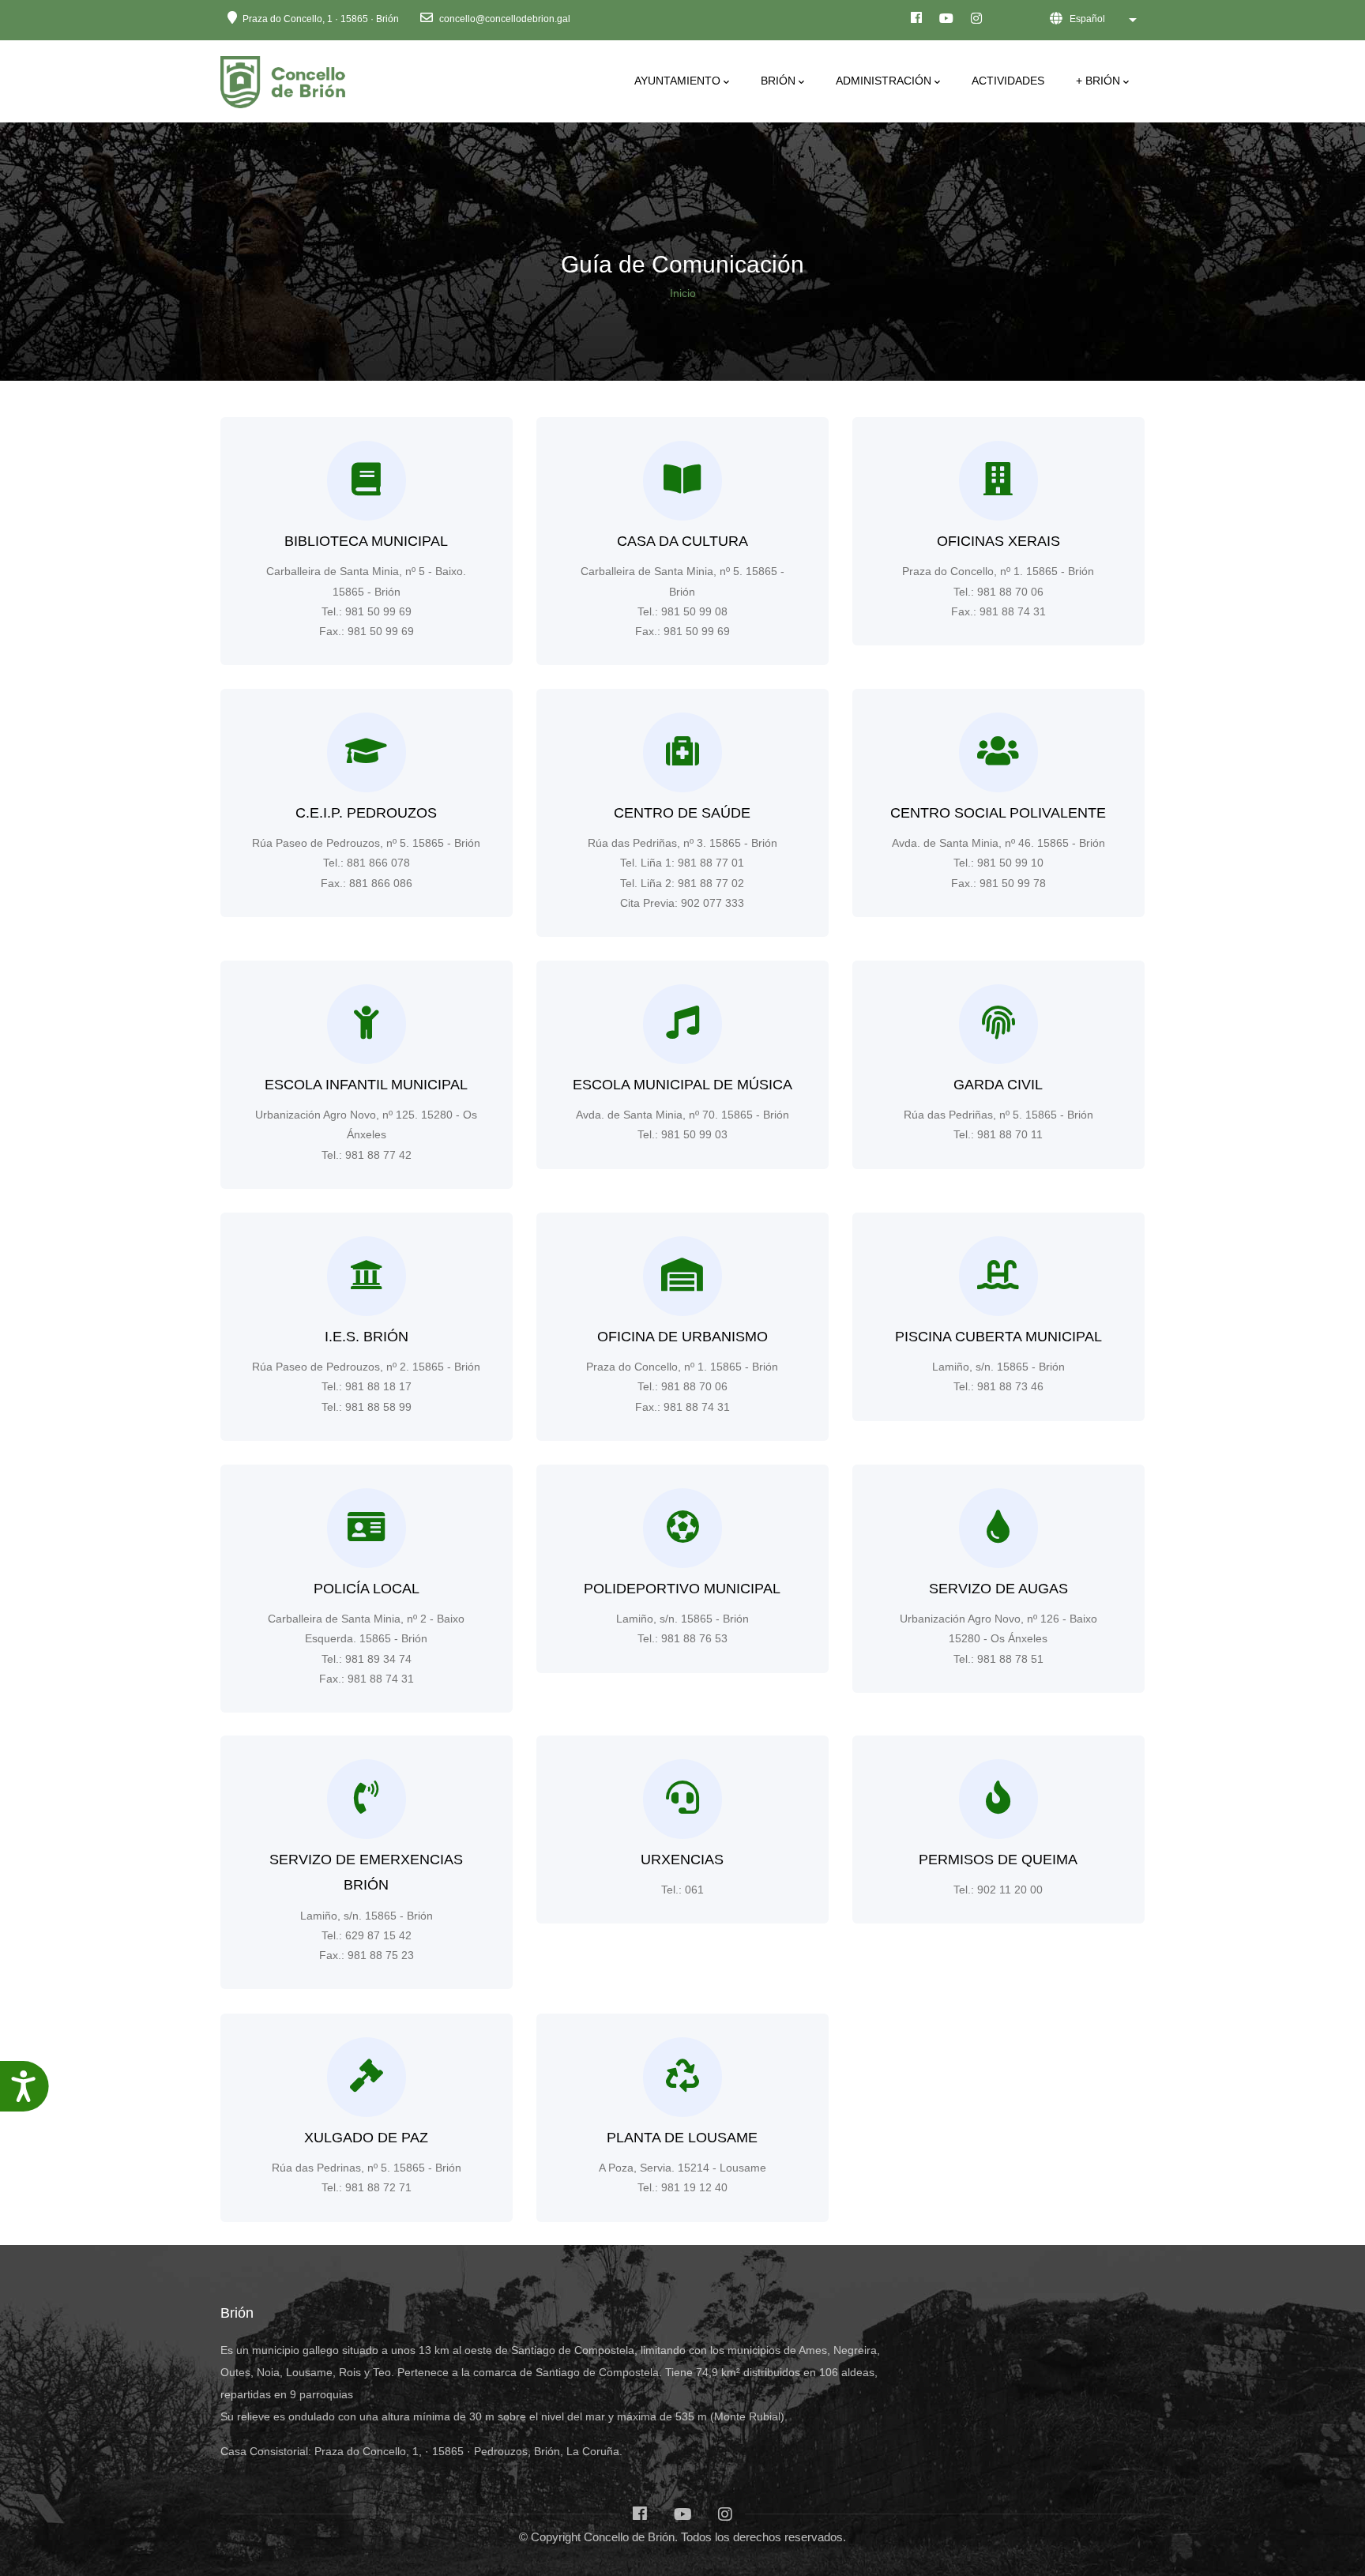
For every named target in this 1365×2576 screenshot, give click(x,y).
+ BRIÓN (1098, 81)
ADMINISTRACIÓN (884, 81)
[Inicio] (286, 78)
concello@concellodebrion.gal (504, 19)
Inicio (683, 293)
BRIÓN (778, 81)
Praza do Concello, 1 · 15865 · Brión (321, 19)
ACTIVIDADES (1008, 81)
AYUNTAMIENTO (677, 81)
